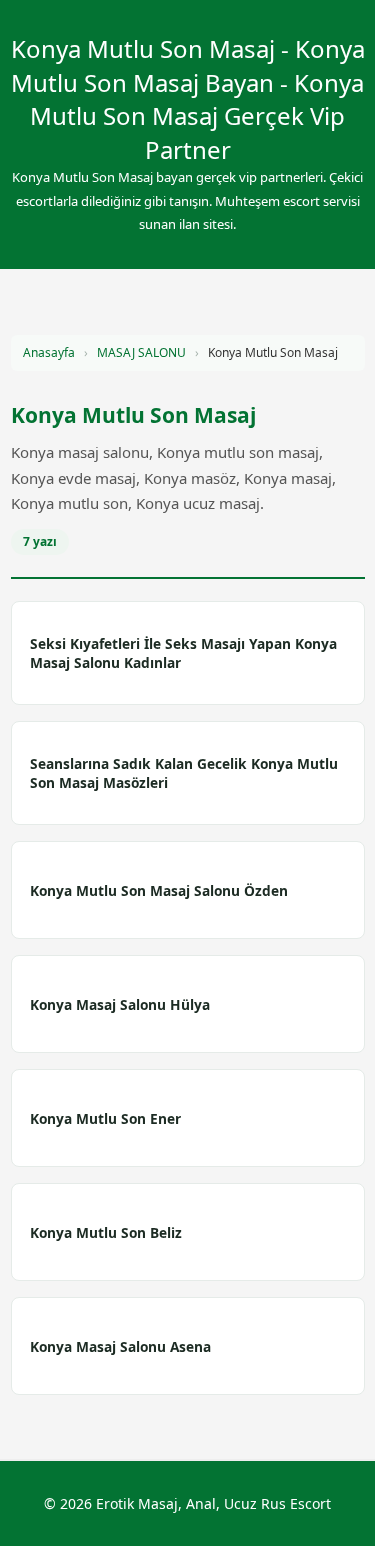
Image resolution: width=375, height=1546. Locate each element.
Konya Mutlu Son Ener (105, 1118)
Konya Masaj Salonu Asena (120, 1346)
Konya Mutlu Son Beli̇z (106, 1232)
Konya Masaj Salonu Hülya (120, 1004)
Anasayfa (49, 352)
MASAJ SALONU (141, 352)
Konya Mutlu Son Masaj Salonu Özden (159, 890)
